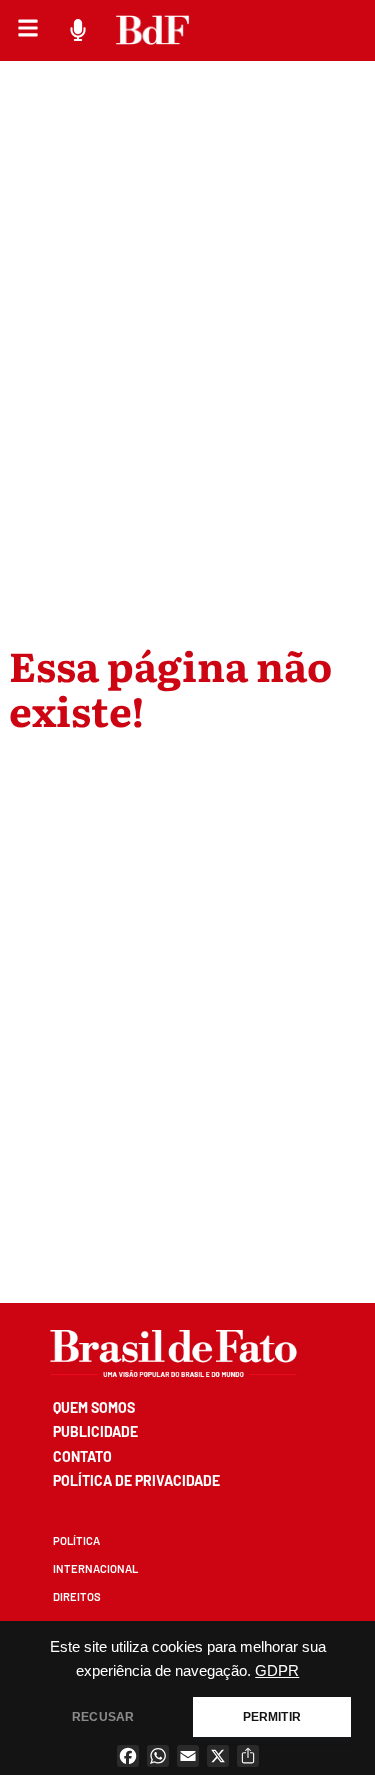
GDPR (277, 1671)
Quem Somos (94, 1407)
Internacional (95, 1568)
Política (76, 1540)
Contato (82, 1456)
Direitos (77, 1596)
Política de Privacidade (136, 1480)
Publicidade (95, 1431)
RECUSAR (103, 1717)
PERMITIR (272, 1717)
